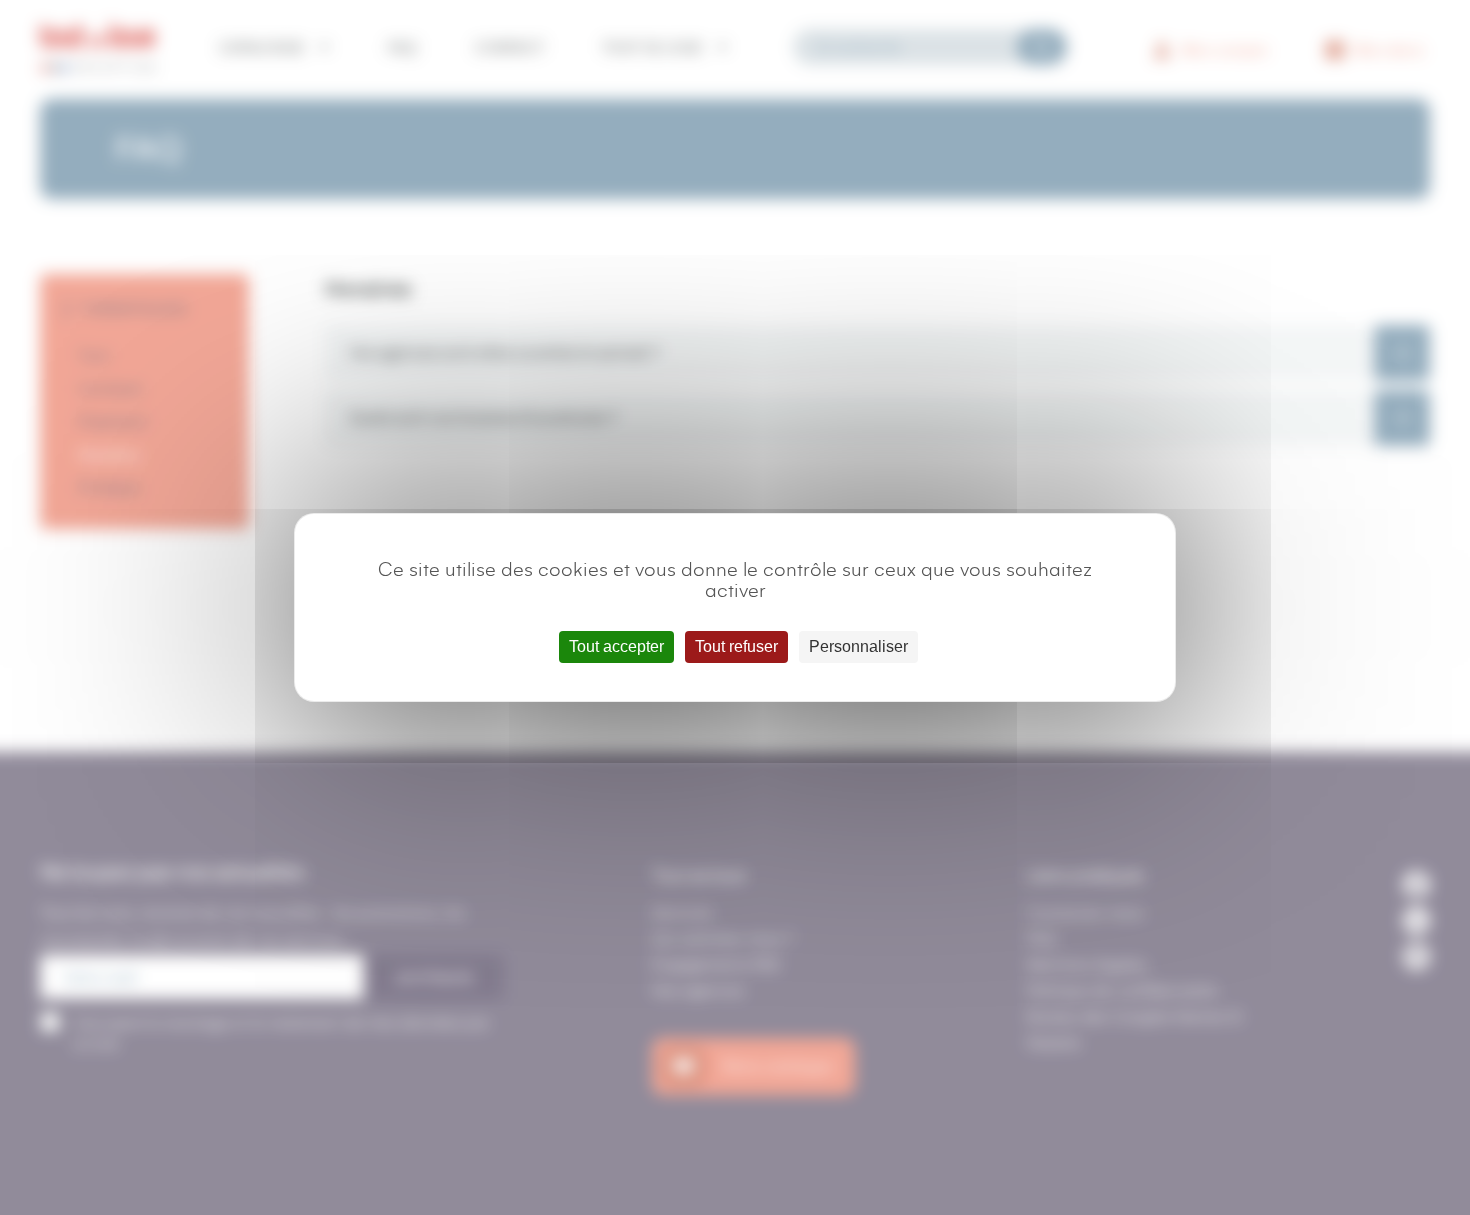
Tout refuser (736, 646)
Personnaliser (858, 646)
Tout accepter (616, 646)
